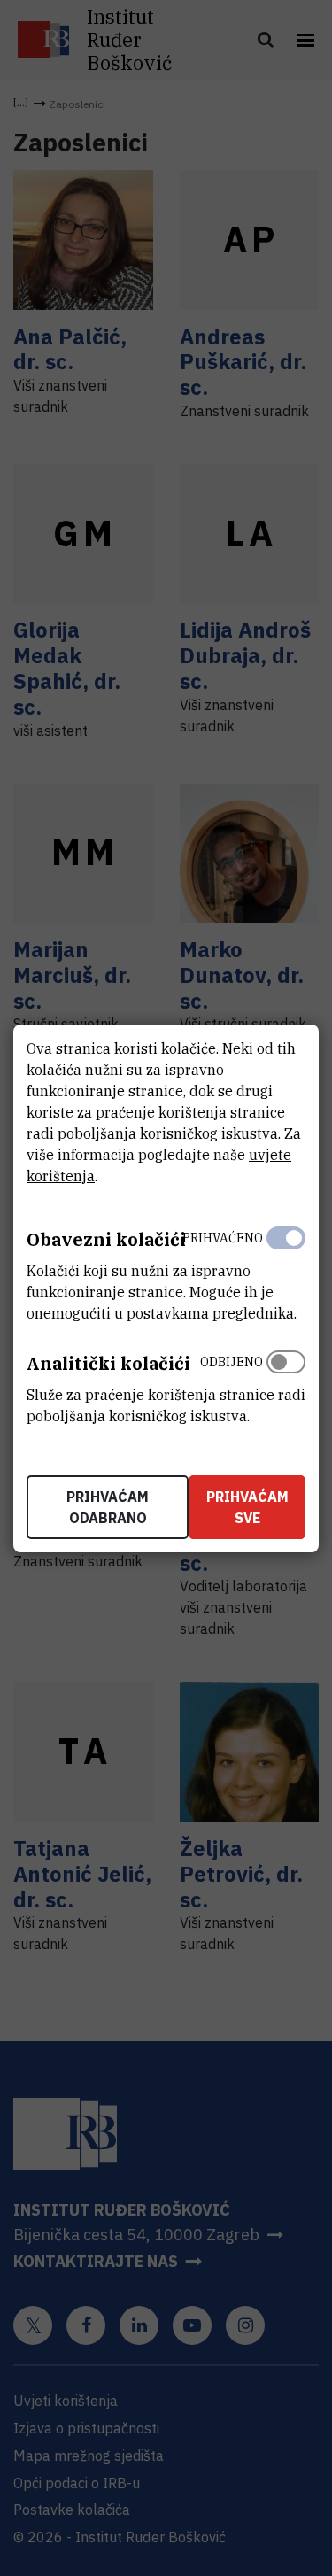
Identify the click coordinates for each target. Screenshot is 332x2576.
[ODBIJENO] (286, 1385)
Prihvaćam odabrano (108, 1507)
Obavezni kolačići (106, 1239)
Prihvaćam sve (247, 1507)
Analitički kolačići (108, 1363)
